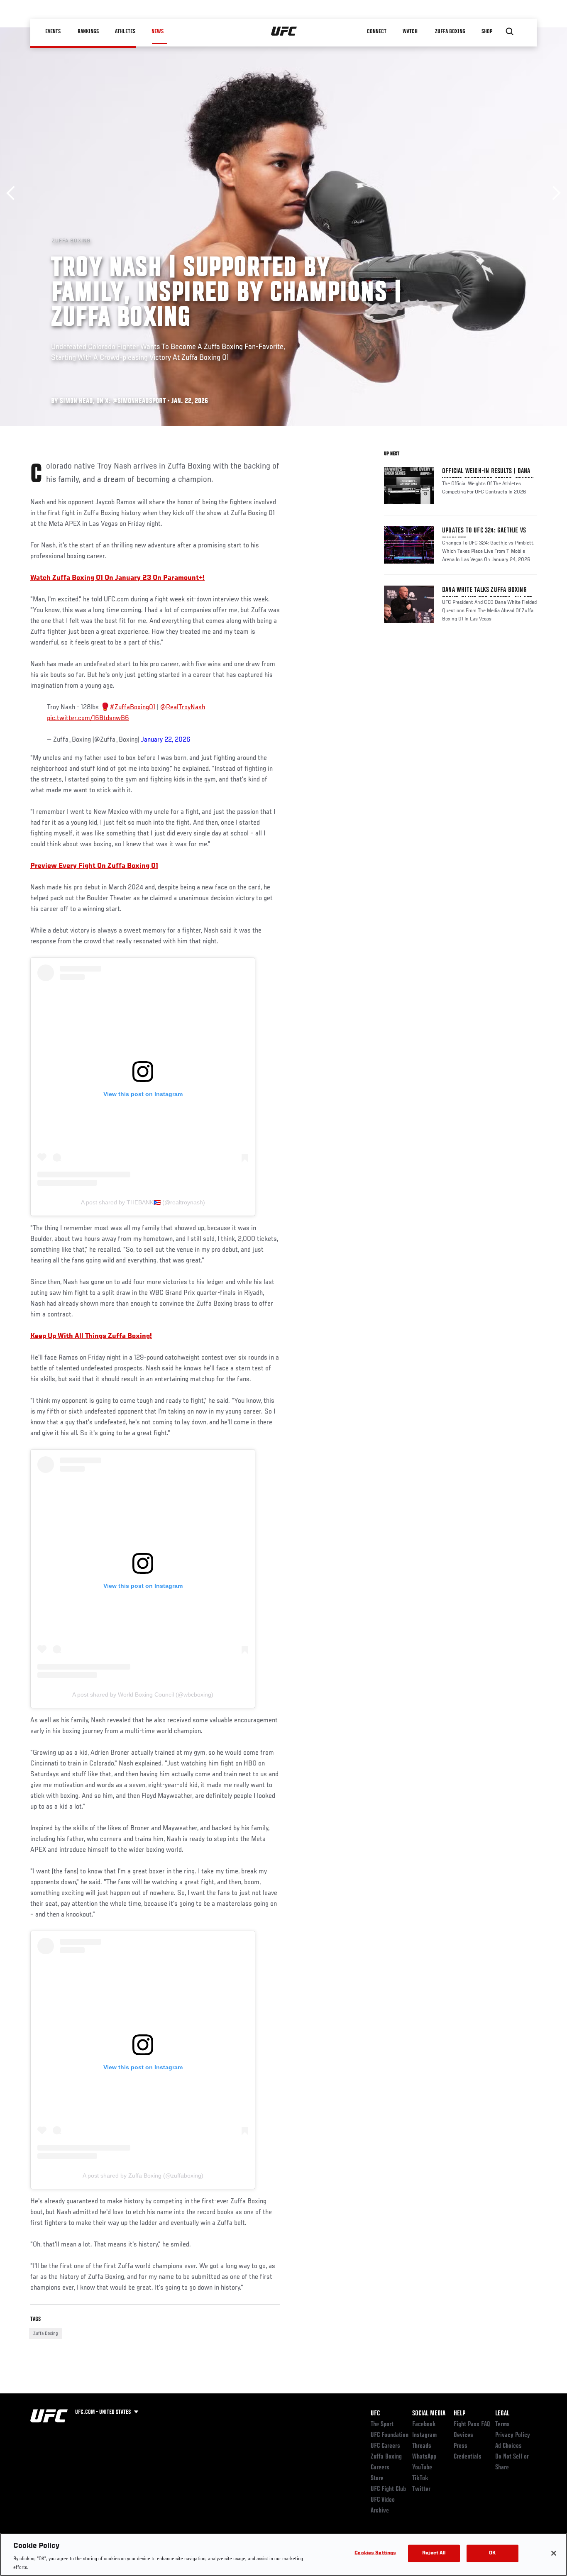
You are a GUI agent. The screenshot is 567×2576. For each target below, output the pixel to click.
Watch (410, 32)
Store (377, 2478)
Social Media (429, 2414)
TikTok (420, 2478)
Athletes (125, 32)
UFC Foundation (390, 2435)
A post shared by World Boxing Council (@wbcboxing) (143, 1695)
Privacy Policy (513, 2435)
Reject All (434, 2553)
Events (53, 32)
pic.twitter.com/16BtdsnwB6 (88, 718)
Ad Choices (508, 2446)
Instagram (424, 2435)
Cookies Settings (375, 2553)
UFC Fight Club (388, 2489)
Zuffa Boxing (450, 32)
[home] (284, 32)
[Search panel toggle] (510, 32)
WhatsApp (424, 2457)
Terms (502, 2425)
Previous (13, 193)
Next (554, 193)
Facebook (424, 2425)
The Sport (382, 2425)
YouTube (422, 2468)
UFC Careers (385, 2446)
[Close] (554, 2553)
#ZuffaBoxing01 (132, 708)
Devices (463, 2435)
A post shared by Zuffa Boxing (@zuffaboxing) (143, 2176)
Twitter (421, 2489)
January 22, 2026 (166, 740)
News (158, 32)
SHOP (487, 32)
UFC (375, 2414)
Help (459, 2414)
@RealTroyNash (183, 708)
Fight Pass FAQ (472, 2425)
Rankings (88, 32)
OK (492, 2553)
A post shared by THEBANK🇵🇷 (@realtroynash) (143, 1202)
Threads (422, 2446)
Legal (502, 2414)
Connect (377, 32)
